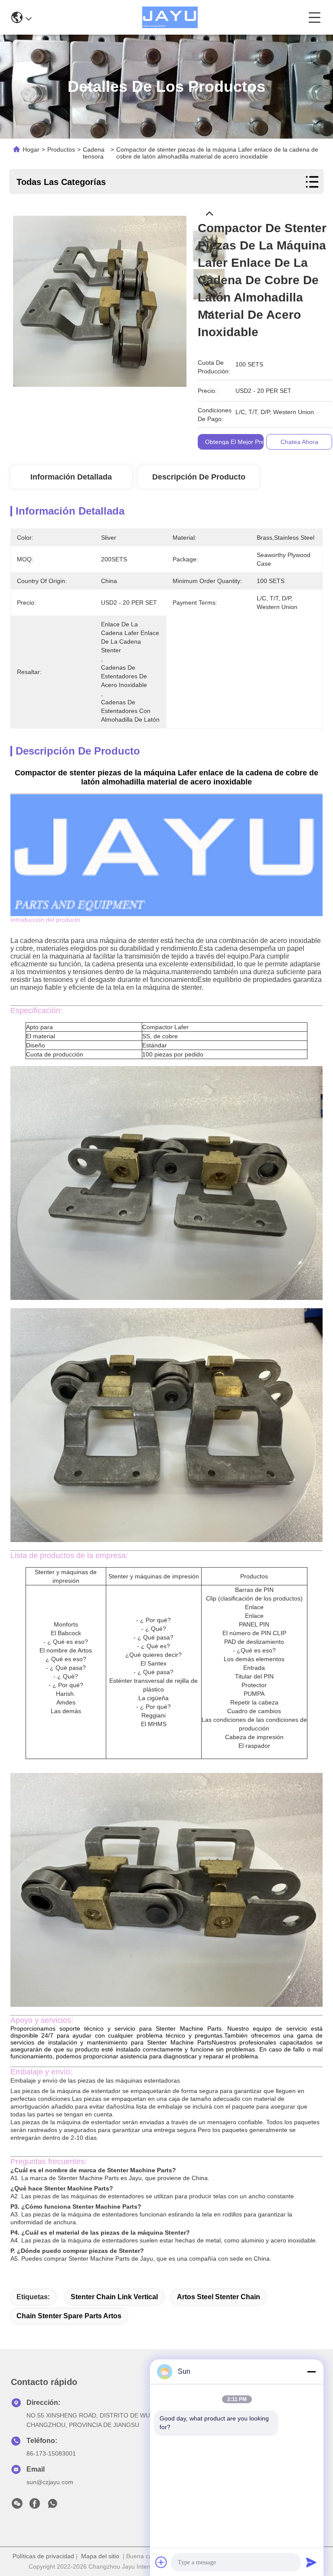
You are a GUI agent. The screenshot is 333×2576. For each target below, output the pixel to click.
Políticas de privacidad (43, 2556)
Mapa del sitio (100, 2556)
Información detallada (71, 477)
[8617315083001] (52, 2506)
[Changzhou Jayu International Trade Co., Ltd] (170, 17)
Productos (61, 149)
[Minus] (311, 2372)
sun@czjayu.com (50, 2482)
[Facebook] (35, 2506)
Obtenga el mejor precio (239, 442)
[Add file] (161, 2562)
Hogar (31, 149)
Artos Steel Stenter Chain (219, 2297)
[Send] (311, 2562)
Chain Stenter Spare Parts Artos (69, 2316)
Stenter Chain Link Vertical (114, 2297)
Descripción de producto (199, 477)
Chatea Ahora (299, 442)
